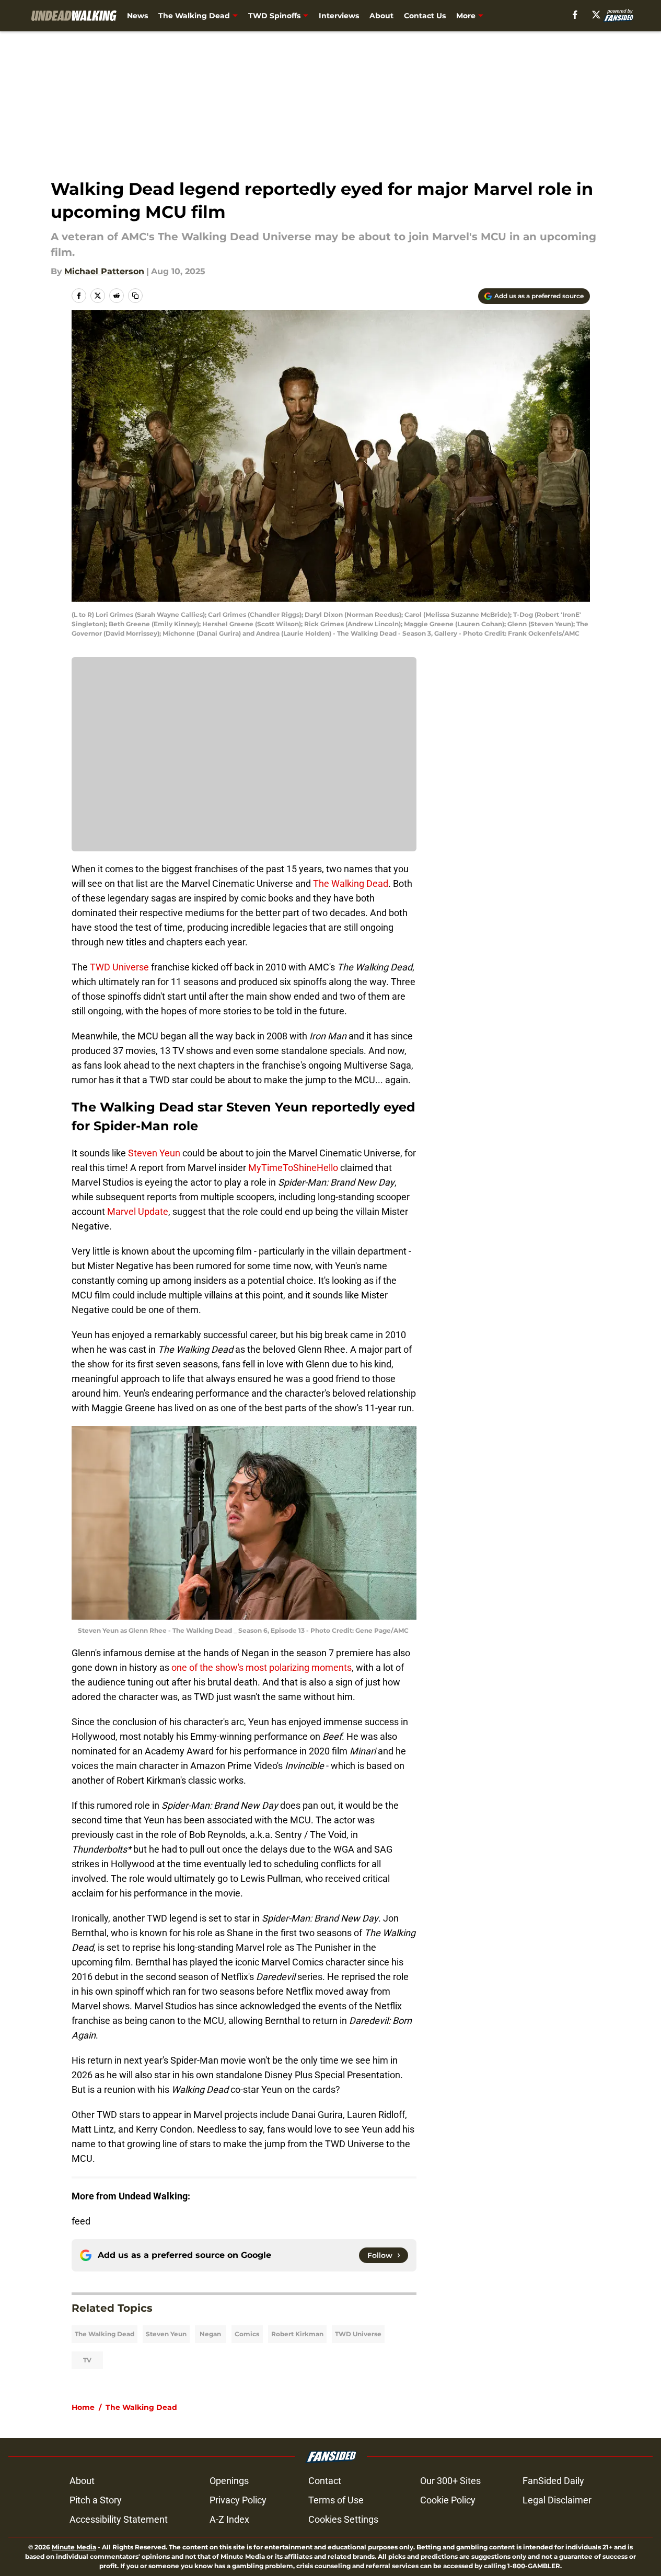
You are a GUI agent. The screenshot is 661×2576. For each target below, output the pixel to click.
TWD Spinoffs (274, 16)
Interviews (339, 16)
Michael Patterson (104, 271)
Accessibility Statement (119, 2519)
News (137, 16)
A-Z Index (229, 2519)
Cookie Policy (448, 2500)
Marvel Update (138, 1211)
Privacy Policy (238, 2500)
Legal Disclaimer (557, 2500)
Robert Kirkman (297, 2334)
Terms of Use (336, 2500)
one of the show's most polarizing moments (262, 1667)
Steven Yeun (154, 1153)
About (381, 16)
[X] (596, 15)
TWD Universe (119, 967)
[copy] (135, 296)
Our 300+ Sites (450, 2481)
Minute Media (74, 2547)
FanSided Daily (553, 2481)
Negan (210, 2334)
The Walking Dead (194, 16)
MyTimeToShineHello (293, 1168)
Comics (247, 2334)
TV (87, 2360)
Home (83, 2407)
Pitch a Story (96, 2500)
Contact (325, 2481)
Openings (229, 2481)
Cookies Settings (343, 2519)
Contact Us (425, 16)
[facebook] (575, 15)
